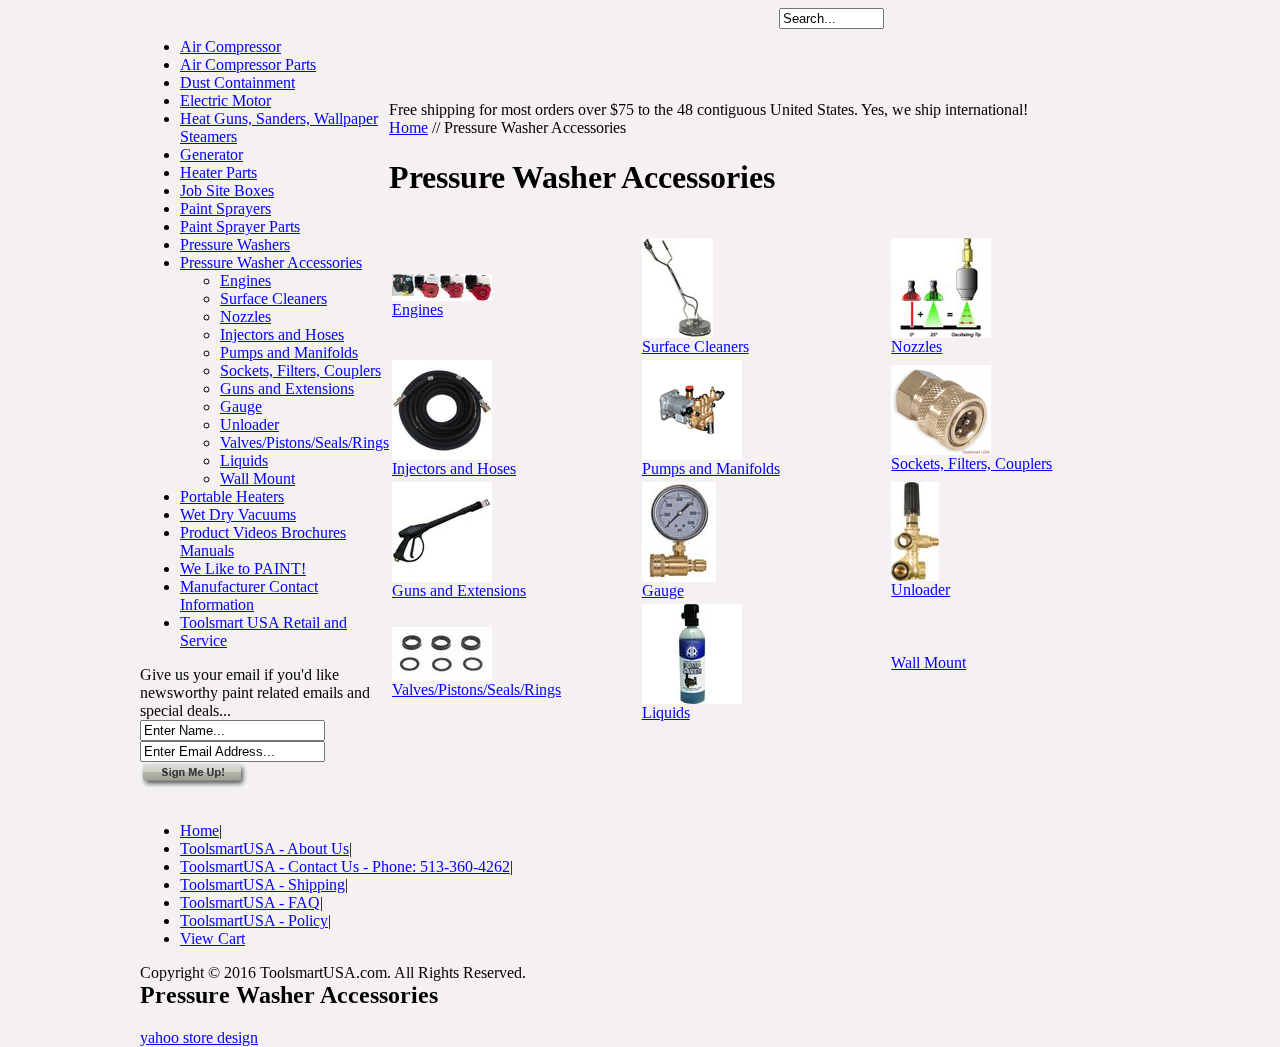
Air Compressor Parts (248, 64)
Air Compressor (230, 46)
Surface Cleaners (273, 298)
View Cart (212, 938)
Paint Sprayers (225, 208)
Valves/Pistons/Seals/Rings (304, 442)
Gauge (241, 406)
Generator (211, 154)
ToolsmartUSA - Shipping (262, 884)
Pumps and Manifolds (289, 352)
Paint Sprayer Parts (240, 226)
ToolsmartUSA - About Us (264, 848)
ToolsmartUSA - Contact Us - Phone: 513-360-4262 (345, 866)
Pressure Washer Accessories (271, 262)
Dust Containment (237, 82)
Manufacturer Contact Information (249, 595)
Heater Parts (218, 172)
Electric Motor (225, 100)
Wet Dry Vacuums (238, 514)
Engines (245, 280)
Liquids (244, 460)
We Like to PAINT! (243, 568)
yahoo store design (199, 1037)
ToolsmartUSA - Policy (254, 920)
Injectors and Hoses (282, 334)
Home (408, 127)
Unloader (249, 424)
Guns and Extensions (287, 388)
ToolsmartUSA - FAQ (250, 902)
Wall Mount (257, 478)
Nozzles (245, 316)
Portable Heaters (232, 496)
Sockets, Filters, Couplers (300, 370)
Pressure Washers (235, 244)
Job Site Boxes (227, 190)
